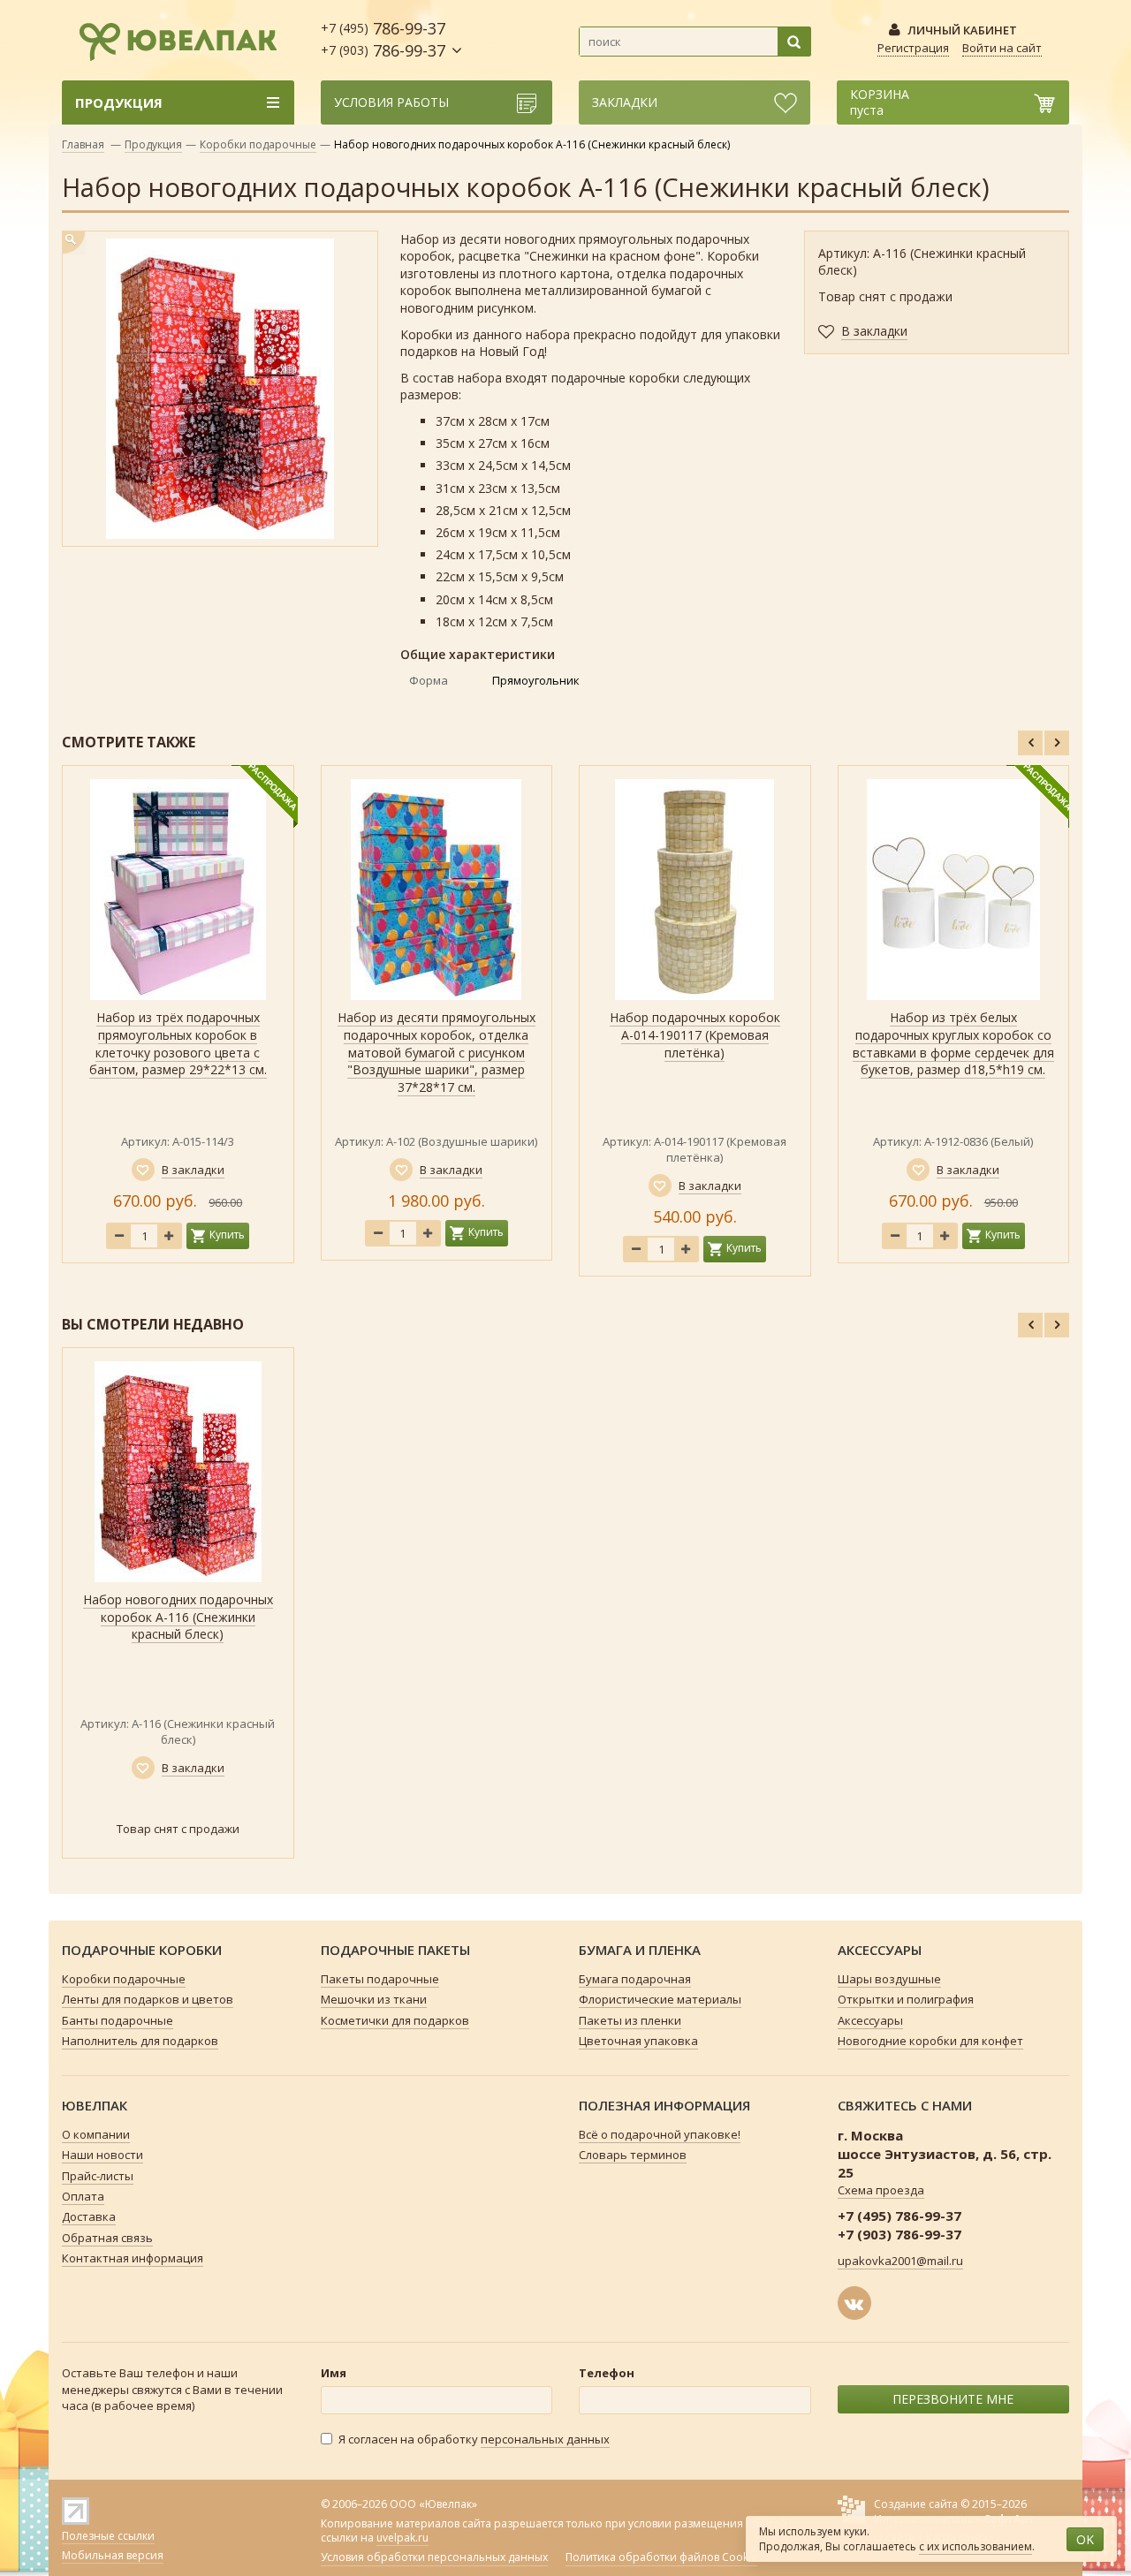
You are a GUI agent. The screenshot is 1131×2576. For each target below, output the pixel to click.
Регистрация (913, 48)
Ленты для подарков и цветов (148, 1999)
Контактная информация (133, 2258)
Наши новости (102, 2155)
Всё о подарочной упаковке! (660, 2134)
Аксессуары (870, 2020)
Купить (227, 1235)
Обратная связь (107, 2238)
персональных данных (545, 2439)
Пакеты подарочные (380, 1979)
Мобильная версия (113, 2555)
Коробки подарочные (258, 144)
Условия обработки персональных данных (434, 2557)
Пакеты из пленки (630, 2020)
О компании (96, 2134)
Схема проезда (881, 2190)
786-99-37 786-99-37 (383, 39)
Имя (334, 2373)
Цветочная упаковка (638, 2041)
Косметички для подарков (395, 2020)
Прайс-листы (98, 2176)
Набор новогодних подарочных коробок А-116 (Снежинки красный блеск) (178, 1617)
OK (1085, 2539)
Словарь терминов (633, 2155)
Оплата (83, 2196)
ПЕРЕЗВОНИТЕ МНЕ (953, 2399)
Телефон (607, 2373)
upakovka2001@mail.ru (900, 2261)
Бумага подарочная (635, 1979)
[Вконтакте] (854, 2303)
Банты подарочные (118, 2020)
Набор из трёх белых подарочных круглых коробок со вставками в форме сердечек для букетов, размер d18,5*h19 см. (953, 1043)
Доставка (89, 2216)
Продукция (153, 144)
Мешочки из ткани (374, 1999)
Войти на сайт (1002, 48)
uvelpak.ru (402, 2538)
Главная (83, 144)
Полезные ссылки (108, 2536)
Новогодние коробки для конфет (930, 2041)
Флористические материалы (660, 1999)
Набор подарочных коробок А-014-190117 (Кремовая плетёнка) (695, 1034)
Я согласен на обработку (474, 2439)
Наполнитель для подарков (140, 2041)
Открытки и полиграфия (906, 1999)
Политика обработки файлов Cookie (661, 2557)
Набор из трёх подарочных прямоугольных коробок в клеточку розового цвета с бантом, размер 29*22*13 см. (178, 1043)
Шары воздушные (889, 1979)
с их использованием (975, 2546)
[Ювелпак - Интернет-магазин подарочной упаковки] (170, 39)
